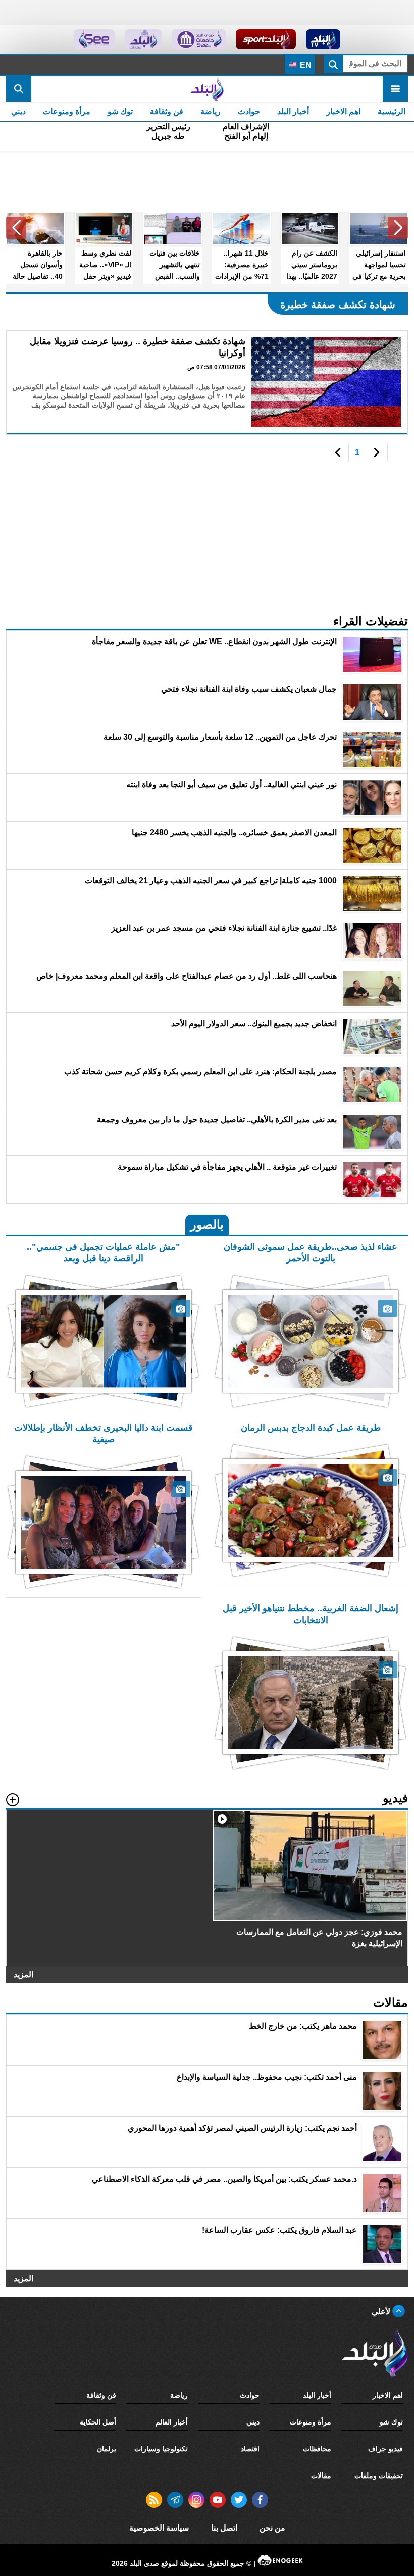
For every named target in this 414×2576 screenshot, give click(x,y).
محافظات (317, 2449)
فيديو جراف (385, 2449)
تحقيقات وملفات (379, 2476)
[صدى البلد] (207, 89)
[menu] (395, 89)
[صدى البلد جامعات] (199, 39)
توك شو (120, 111)
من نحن (272, 2528)
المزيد (23, 1974)
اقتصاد (250, 2449)
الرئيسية (392, 111)
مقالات (321, 2476)
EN (305, 65)
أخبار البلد (293, 111)
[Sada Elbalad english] (94, 39)
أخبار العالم (172, 2422)
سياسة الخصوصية (159, 2528)
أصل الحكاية (98, 2422)
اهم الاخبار (343, 111)
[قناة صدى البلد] (323, 39)
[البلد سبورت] (266, 39)
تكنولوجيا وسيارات (161, 2449)
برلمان (107, 2449)
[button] (398, 228)
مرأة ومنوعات (67, 111)
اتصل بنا (224, 2528)
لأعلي (382, 2312)
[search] (19, 89)
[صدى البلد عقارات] (143, 39)
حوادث (249, 111)
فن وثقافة (167, 111)
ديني (18, 111)
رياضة (211, 111)
